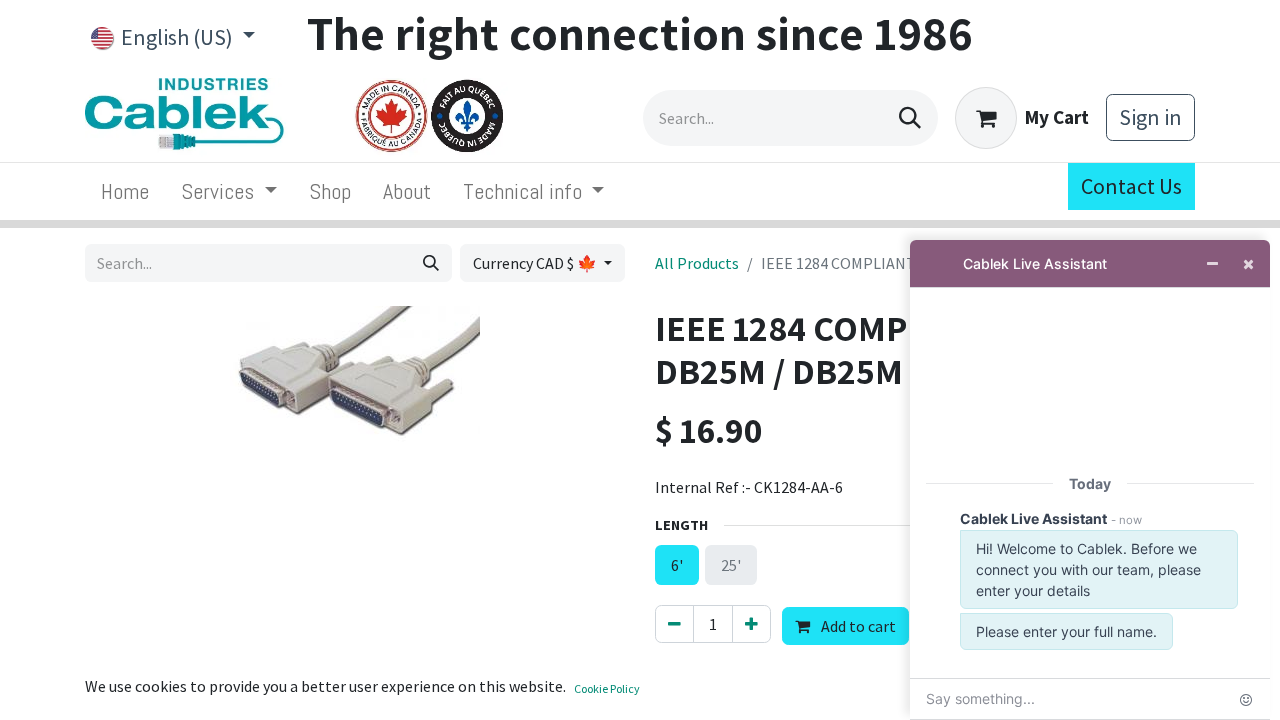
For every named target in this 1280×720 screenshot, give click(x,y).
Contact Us (1131, 186)
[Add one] (751, 624)
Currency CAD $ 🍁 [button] (536, 263)
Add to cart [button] (857, 626)
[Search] (910, 118)
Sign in (1150, 117)
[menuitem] (125, 191)
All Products (697, 263)
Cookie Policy (607, 688)
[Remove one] (674, 624)
